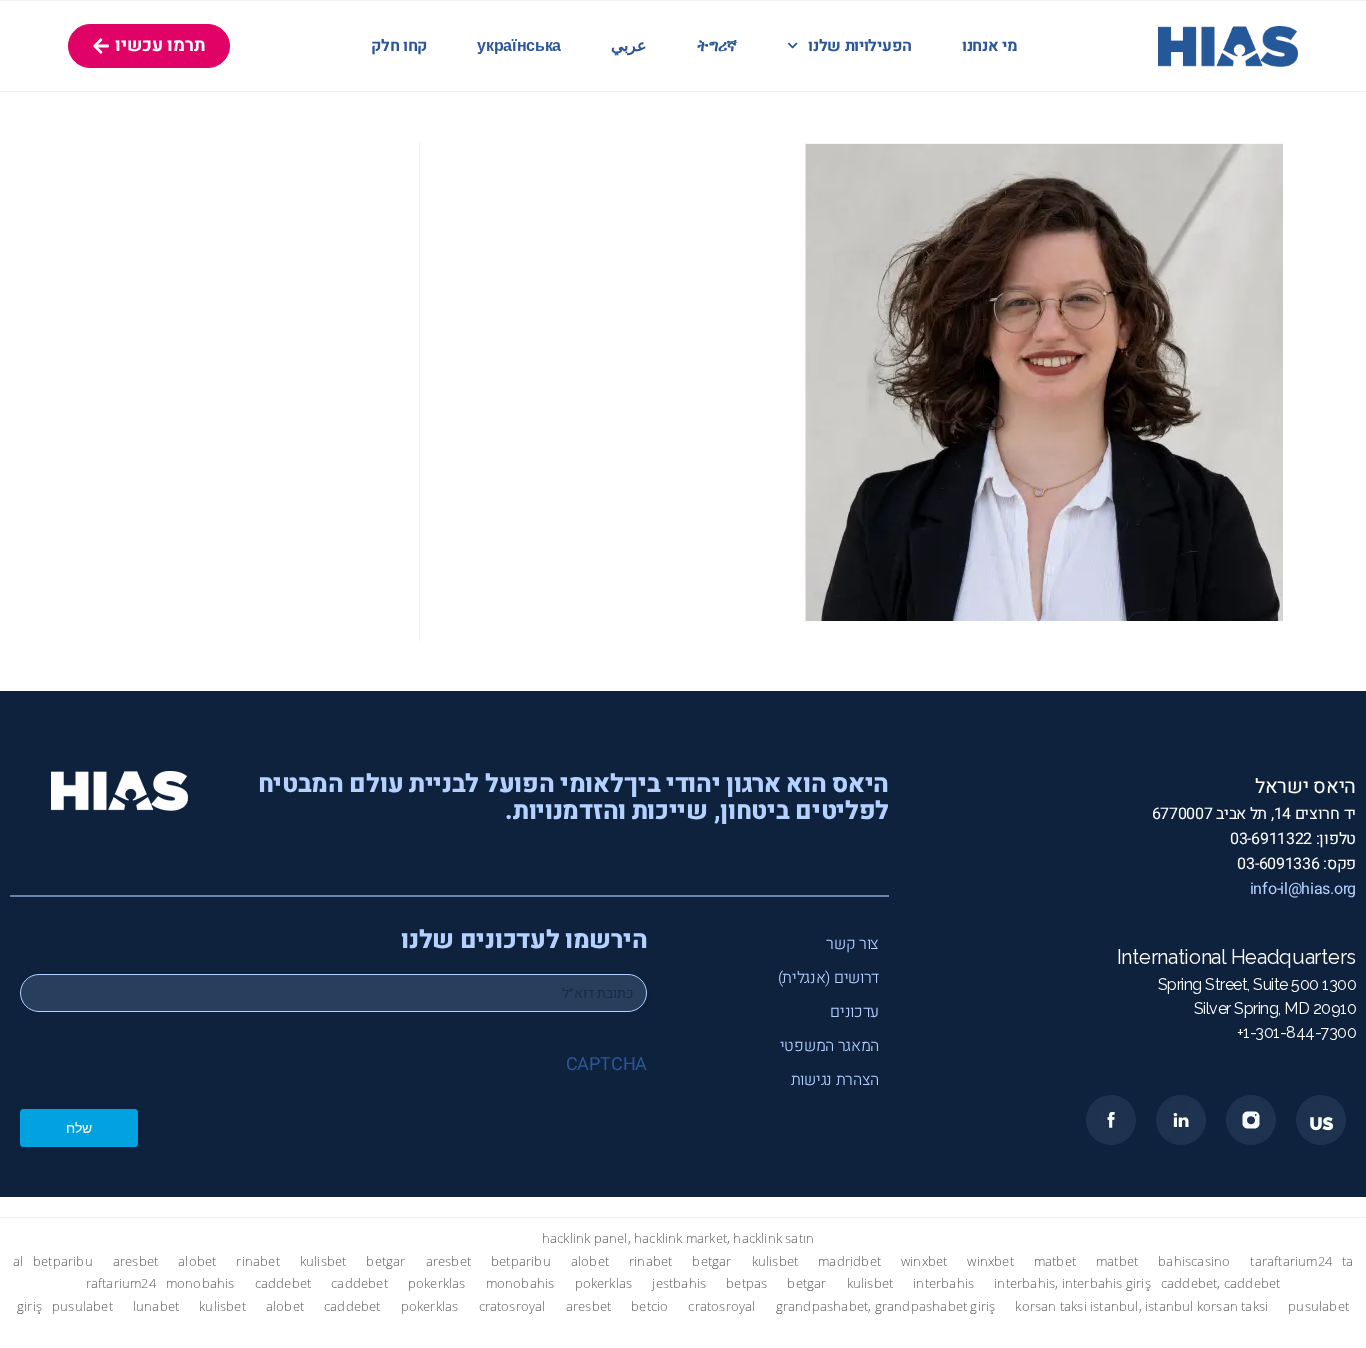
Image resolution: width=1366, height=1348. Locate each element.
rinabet (257, 1261)
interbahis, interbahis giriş (1072, 1283)
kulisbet (323, 1261)
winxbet (924, 1261)
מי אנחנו (990, 46)
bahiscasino (1194, 1261)
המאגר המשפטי (829, 1046)
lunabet (156, 1306)
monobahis (200, 1283)
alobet (197, 1261)
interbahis (943, 1283)
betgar (385, 1261)
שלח (79, 1127)
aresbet (135, 1261)
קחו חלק (399, 46)
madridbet (849, 1261)
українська (519, 46)
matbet (1055, 1261)
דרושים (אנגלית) (828, 978)
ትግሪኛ (717, 46)
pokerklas (437, 1283)
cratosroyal (512, 1306)
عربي (629, 46)
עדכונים (854, 1012)
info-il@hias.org (1303, 889)
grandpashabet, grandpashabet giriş (886, 1306)
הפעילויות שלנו (860, 46)
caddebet (283, 1283)
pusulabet (82, 1306)
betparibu (63, 1261)
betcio (649, 1306)
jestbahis (679, 1283)
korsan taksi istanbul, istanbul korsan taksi (1141, 1306)
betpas (746, 1283)
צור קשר (852, 944)
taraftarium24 (1291, 1261)
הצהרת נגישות (835, 1080)
